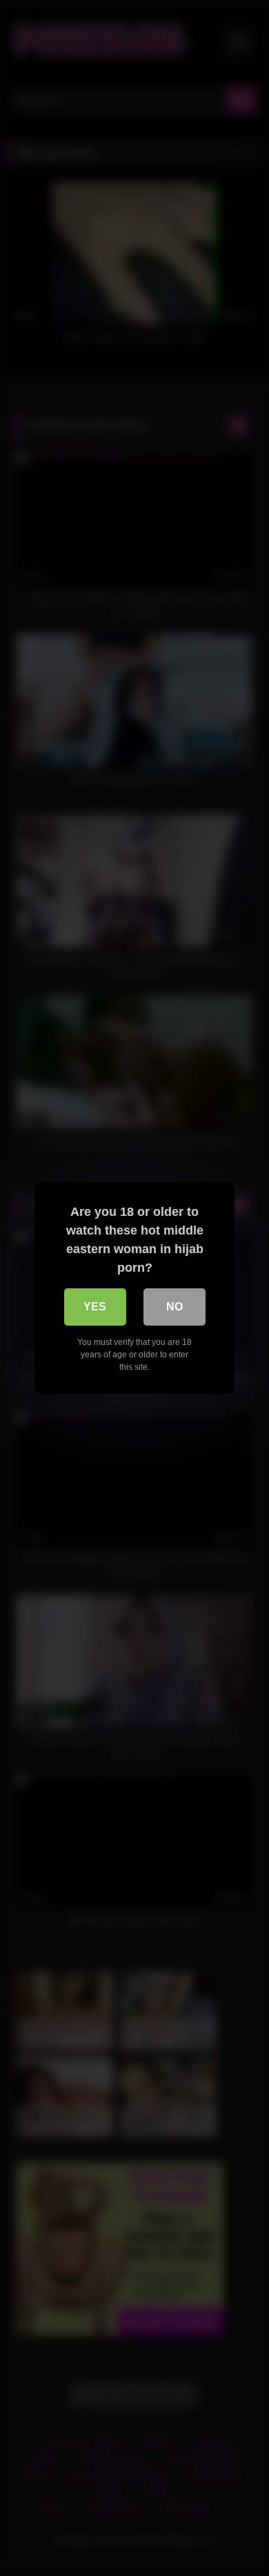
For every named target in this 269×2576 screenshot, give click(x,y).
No (175, 1307)
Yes (95, 1307)
